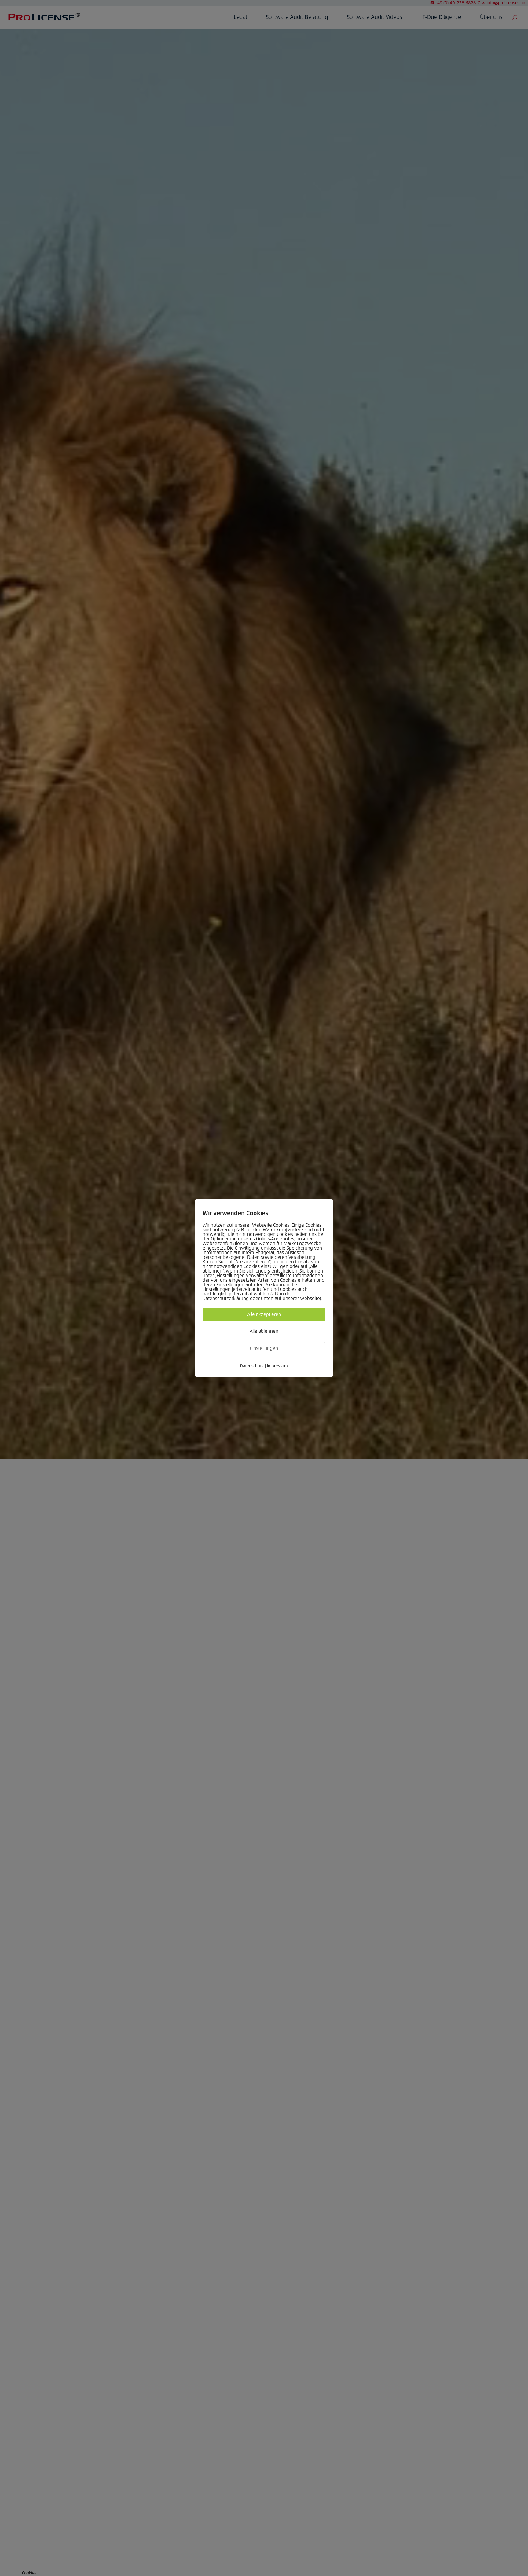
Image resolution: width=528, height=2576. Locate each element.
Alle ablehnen (264, 1331)
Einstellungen (264, 1348)
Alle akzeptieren (264, 1314)
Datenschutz (252, 1366)
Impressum (277, 1366)
